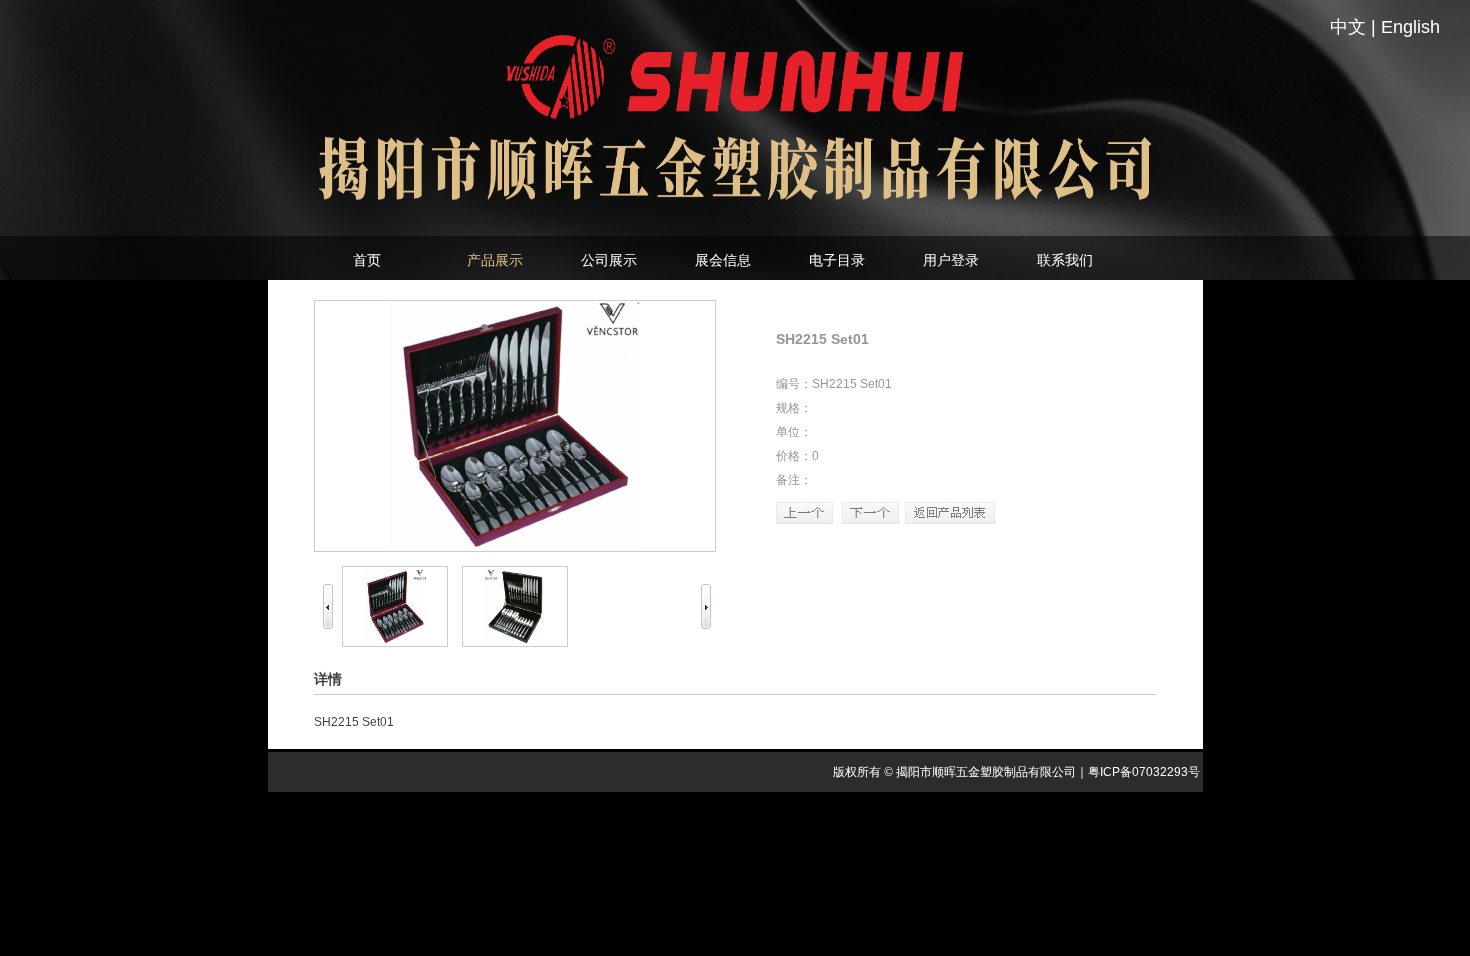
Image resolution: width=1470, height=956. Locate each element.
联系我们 (1065, 260)
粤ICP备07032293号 (1144, 772)
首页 (367, 260)
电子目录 (837, 260)
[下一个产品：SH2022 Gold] (870, 520)
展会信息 (723, 260)
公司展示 (609, 260)
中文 (1348, 27)
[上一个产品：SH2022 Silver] (804, 520)
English (1410, 27)
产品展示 (495, 260)
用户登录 (951, 260)
